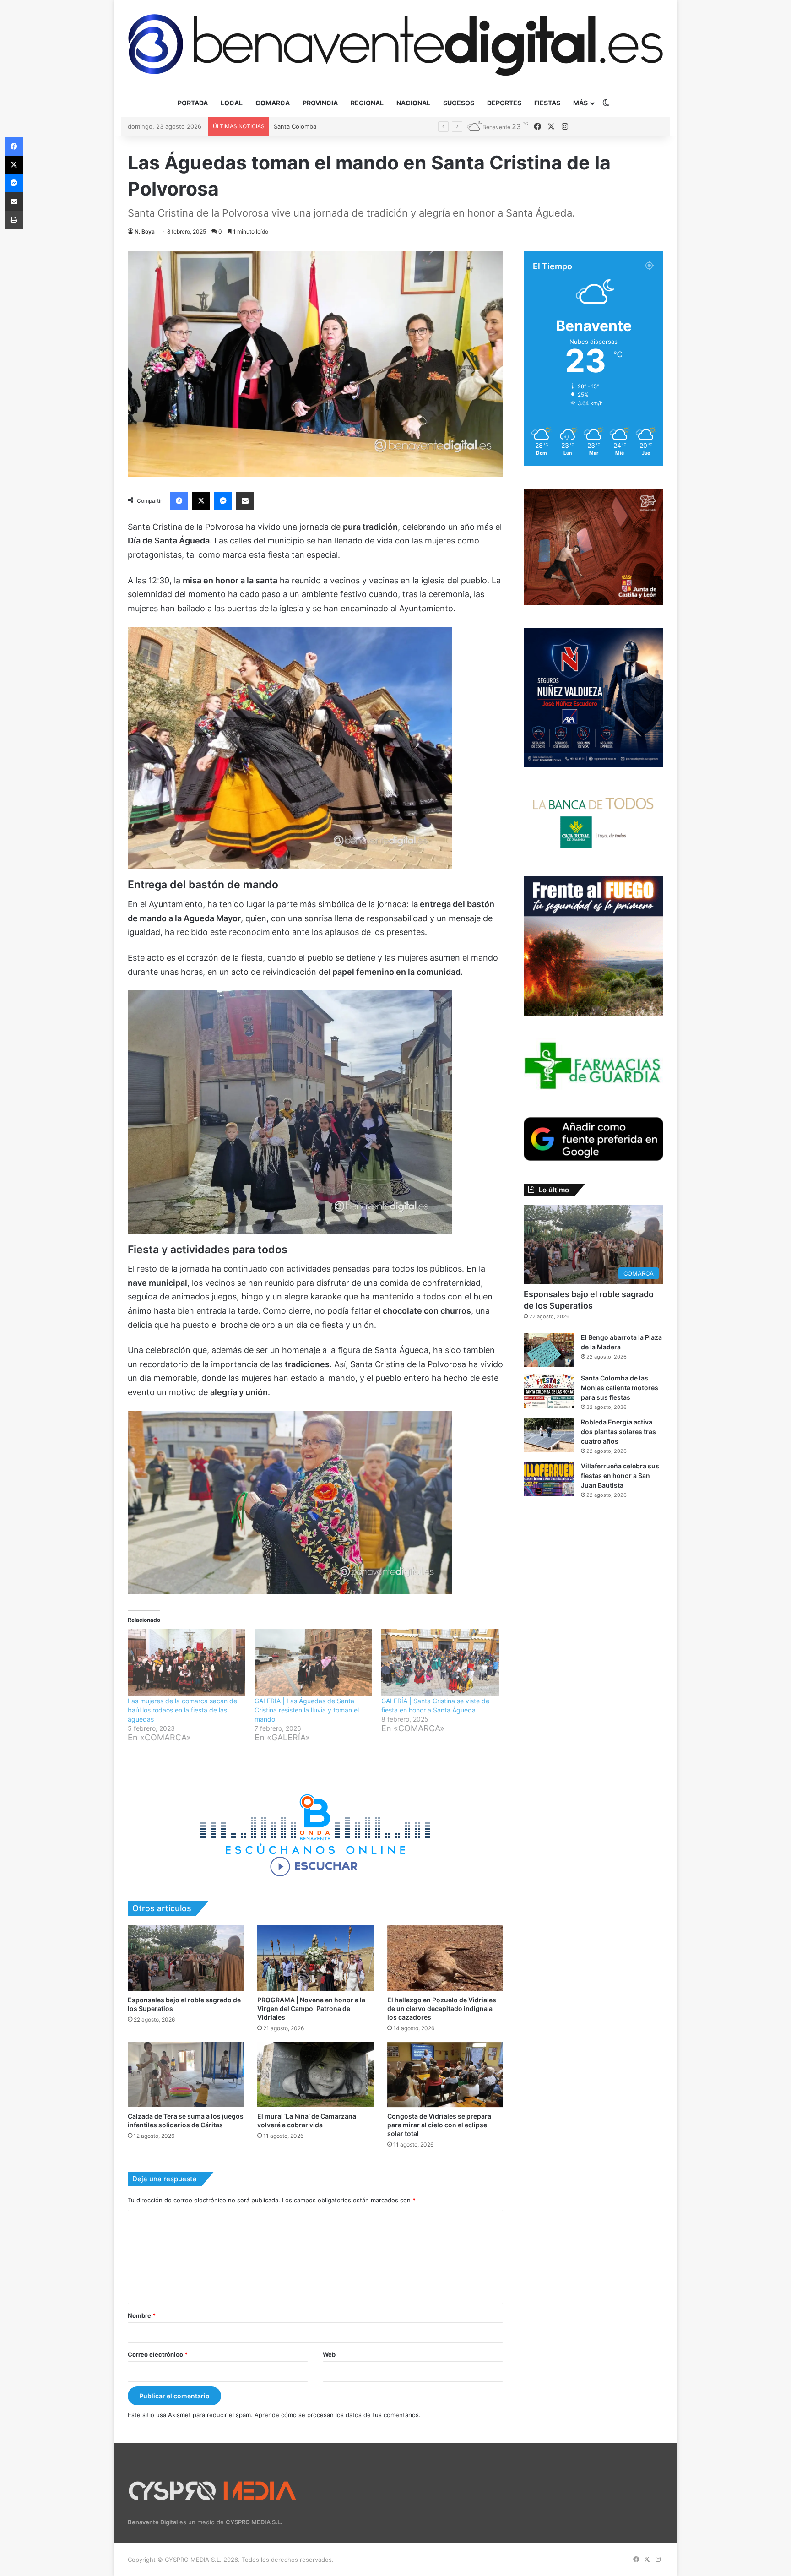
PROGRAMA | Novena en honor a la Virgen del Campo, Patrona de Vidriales (311, 2008)
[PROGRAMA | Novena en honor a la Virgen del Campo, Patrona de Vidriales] (315, 1958)
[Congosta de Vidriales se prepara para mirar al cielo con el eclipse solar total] (445, 2075)
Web (329, 2354)
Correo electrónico (158, 2354)
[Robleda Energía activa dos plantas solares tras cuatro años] (549, 1435)
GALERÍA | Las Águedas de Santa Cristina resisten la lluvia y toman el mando (307, 1710)
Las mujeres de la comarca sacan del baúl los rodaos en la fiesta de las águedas (183, 1710)
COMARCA (273, 103)
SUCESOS (459, 103)
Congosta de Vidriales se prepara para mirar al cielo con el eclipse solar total (439, 2125)
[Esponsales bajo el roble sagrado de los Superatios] (186, 1958)
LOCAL (232, 103)
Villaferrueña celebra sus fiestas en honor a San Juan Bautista (620, 1475)
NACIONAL (413, 103)
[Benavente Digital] (395, 44)
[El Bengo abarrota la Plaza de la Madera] (549, 1350)
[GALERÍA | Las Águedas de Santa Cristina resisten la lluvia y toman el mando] (313, 1663)
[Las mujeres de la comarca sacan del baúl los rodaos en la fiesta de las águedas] (187, 1663)
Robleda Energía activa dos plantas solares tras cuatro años (618, 1432)
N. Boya (145, 231)
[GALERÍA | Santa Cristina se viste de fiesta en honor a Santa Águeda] (440, 1663)
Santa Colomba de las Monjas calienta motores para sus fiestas (620, 1388)
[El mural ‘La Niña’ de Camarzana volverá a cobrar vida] (315, 2075)
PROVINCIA (320, 103)
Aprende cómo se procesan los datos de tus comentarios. (338, 2415)
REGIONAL (367, 103)
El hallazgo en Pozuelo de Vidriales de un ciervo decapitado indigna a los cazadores (442, 2008)
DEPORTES (504, 103)
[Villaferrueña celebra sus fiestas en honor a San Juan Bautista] (549, 1479)
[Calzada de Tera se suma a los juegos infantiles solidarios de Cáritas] (186, 2075)
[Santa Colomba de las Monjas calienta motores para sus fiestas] (549, 1391)
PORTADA (193, 103)
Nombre (142, 2315)
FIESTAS (547, 103)
